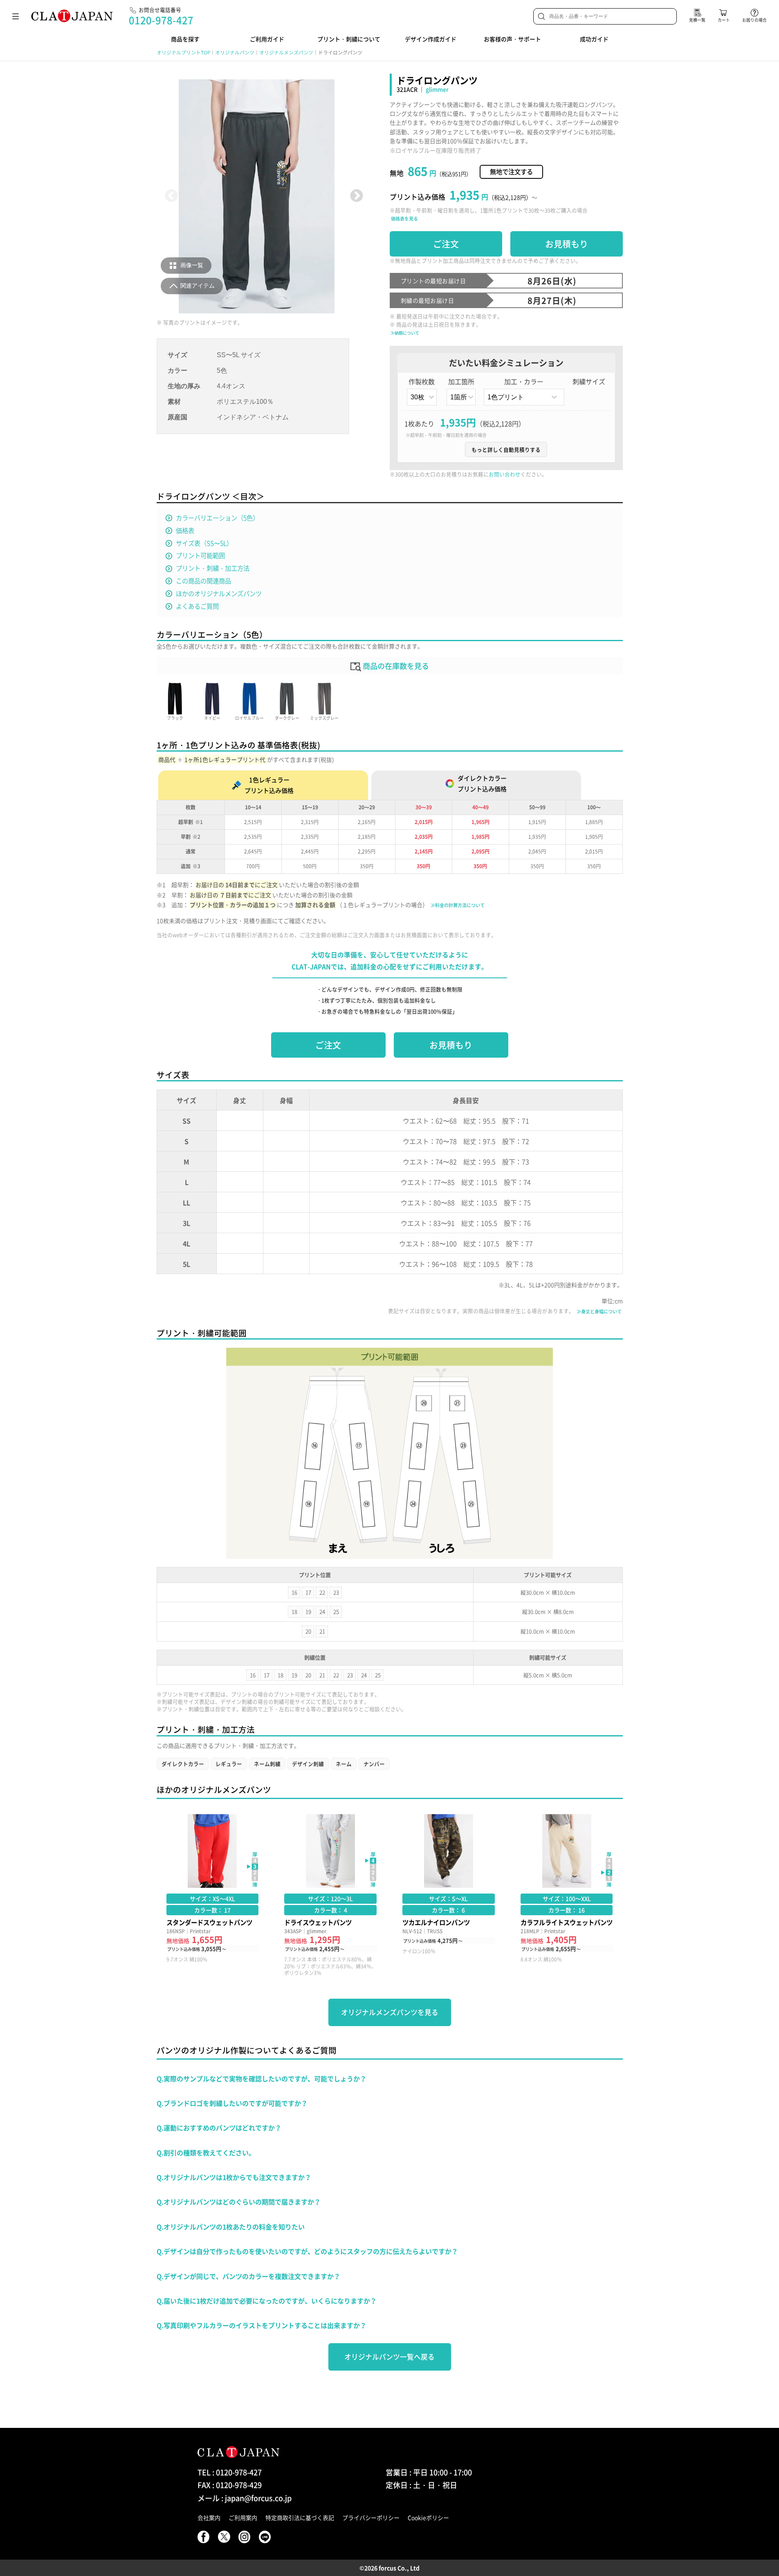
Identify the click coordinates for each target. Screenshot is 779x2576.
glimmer (437, 89)
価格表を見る (404, 219)
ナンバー (374, 1764)
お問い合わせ (505, 474)
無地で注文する (511, 172)
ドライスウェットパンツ (330, 1895)
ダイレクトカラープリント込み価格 (482, 784)
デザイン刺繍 (308, 1764)
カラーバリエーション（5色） (217, 518)
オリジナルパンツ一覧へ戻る (389, 2357)
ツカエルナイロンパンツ (449, 1895)
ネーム (344, 1764)
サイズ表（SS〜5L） (204, 543)
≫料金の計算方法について (458, 905)
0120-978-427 (161, 20)
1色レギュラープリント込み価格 (269, 785)
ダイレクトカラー (183, 1764)
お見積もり (567, 244)
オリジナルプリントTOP (183, 52)
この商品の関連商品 (203, 581)
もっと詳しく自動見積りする (506, 449)
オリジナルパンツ (235, 52)
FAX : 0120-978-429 (230, 2485)
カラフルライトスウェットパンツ (567, 1895)
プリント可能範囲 (200, 555)
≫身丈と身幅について (599, 1312)
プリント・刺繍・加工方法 (213, 568)
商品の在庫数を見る (395, 666)
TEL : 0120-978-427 (230, 2472)
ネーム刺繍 (267, 1764)
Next (356, 196)
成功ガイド (594, 39)
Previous (172, 196)
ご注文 (446, 244)
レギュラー (229, 1764)
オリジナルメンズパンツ (286, 52)
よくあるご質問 (197, 606)
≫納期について (405, 333)
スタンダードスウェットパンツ (213, 1895)
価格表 (185, 530)
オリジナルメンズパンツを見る (390, 2012)
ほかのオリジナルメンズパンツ (219, 593)
